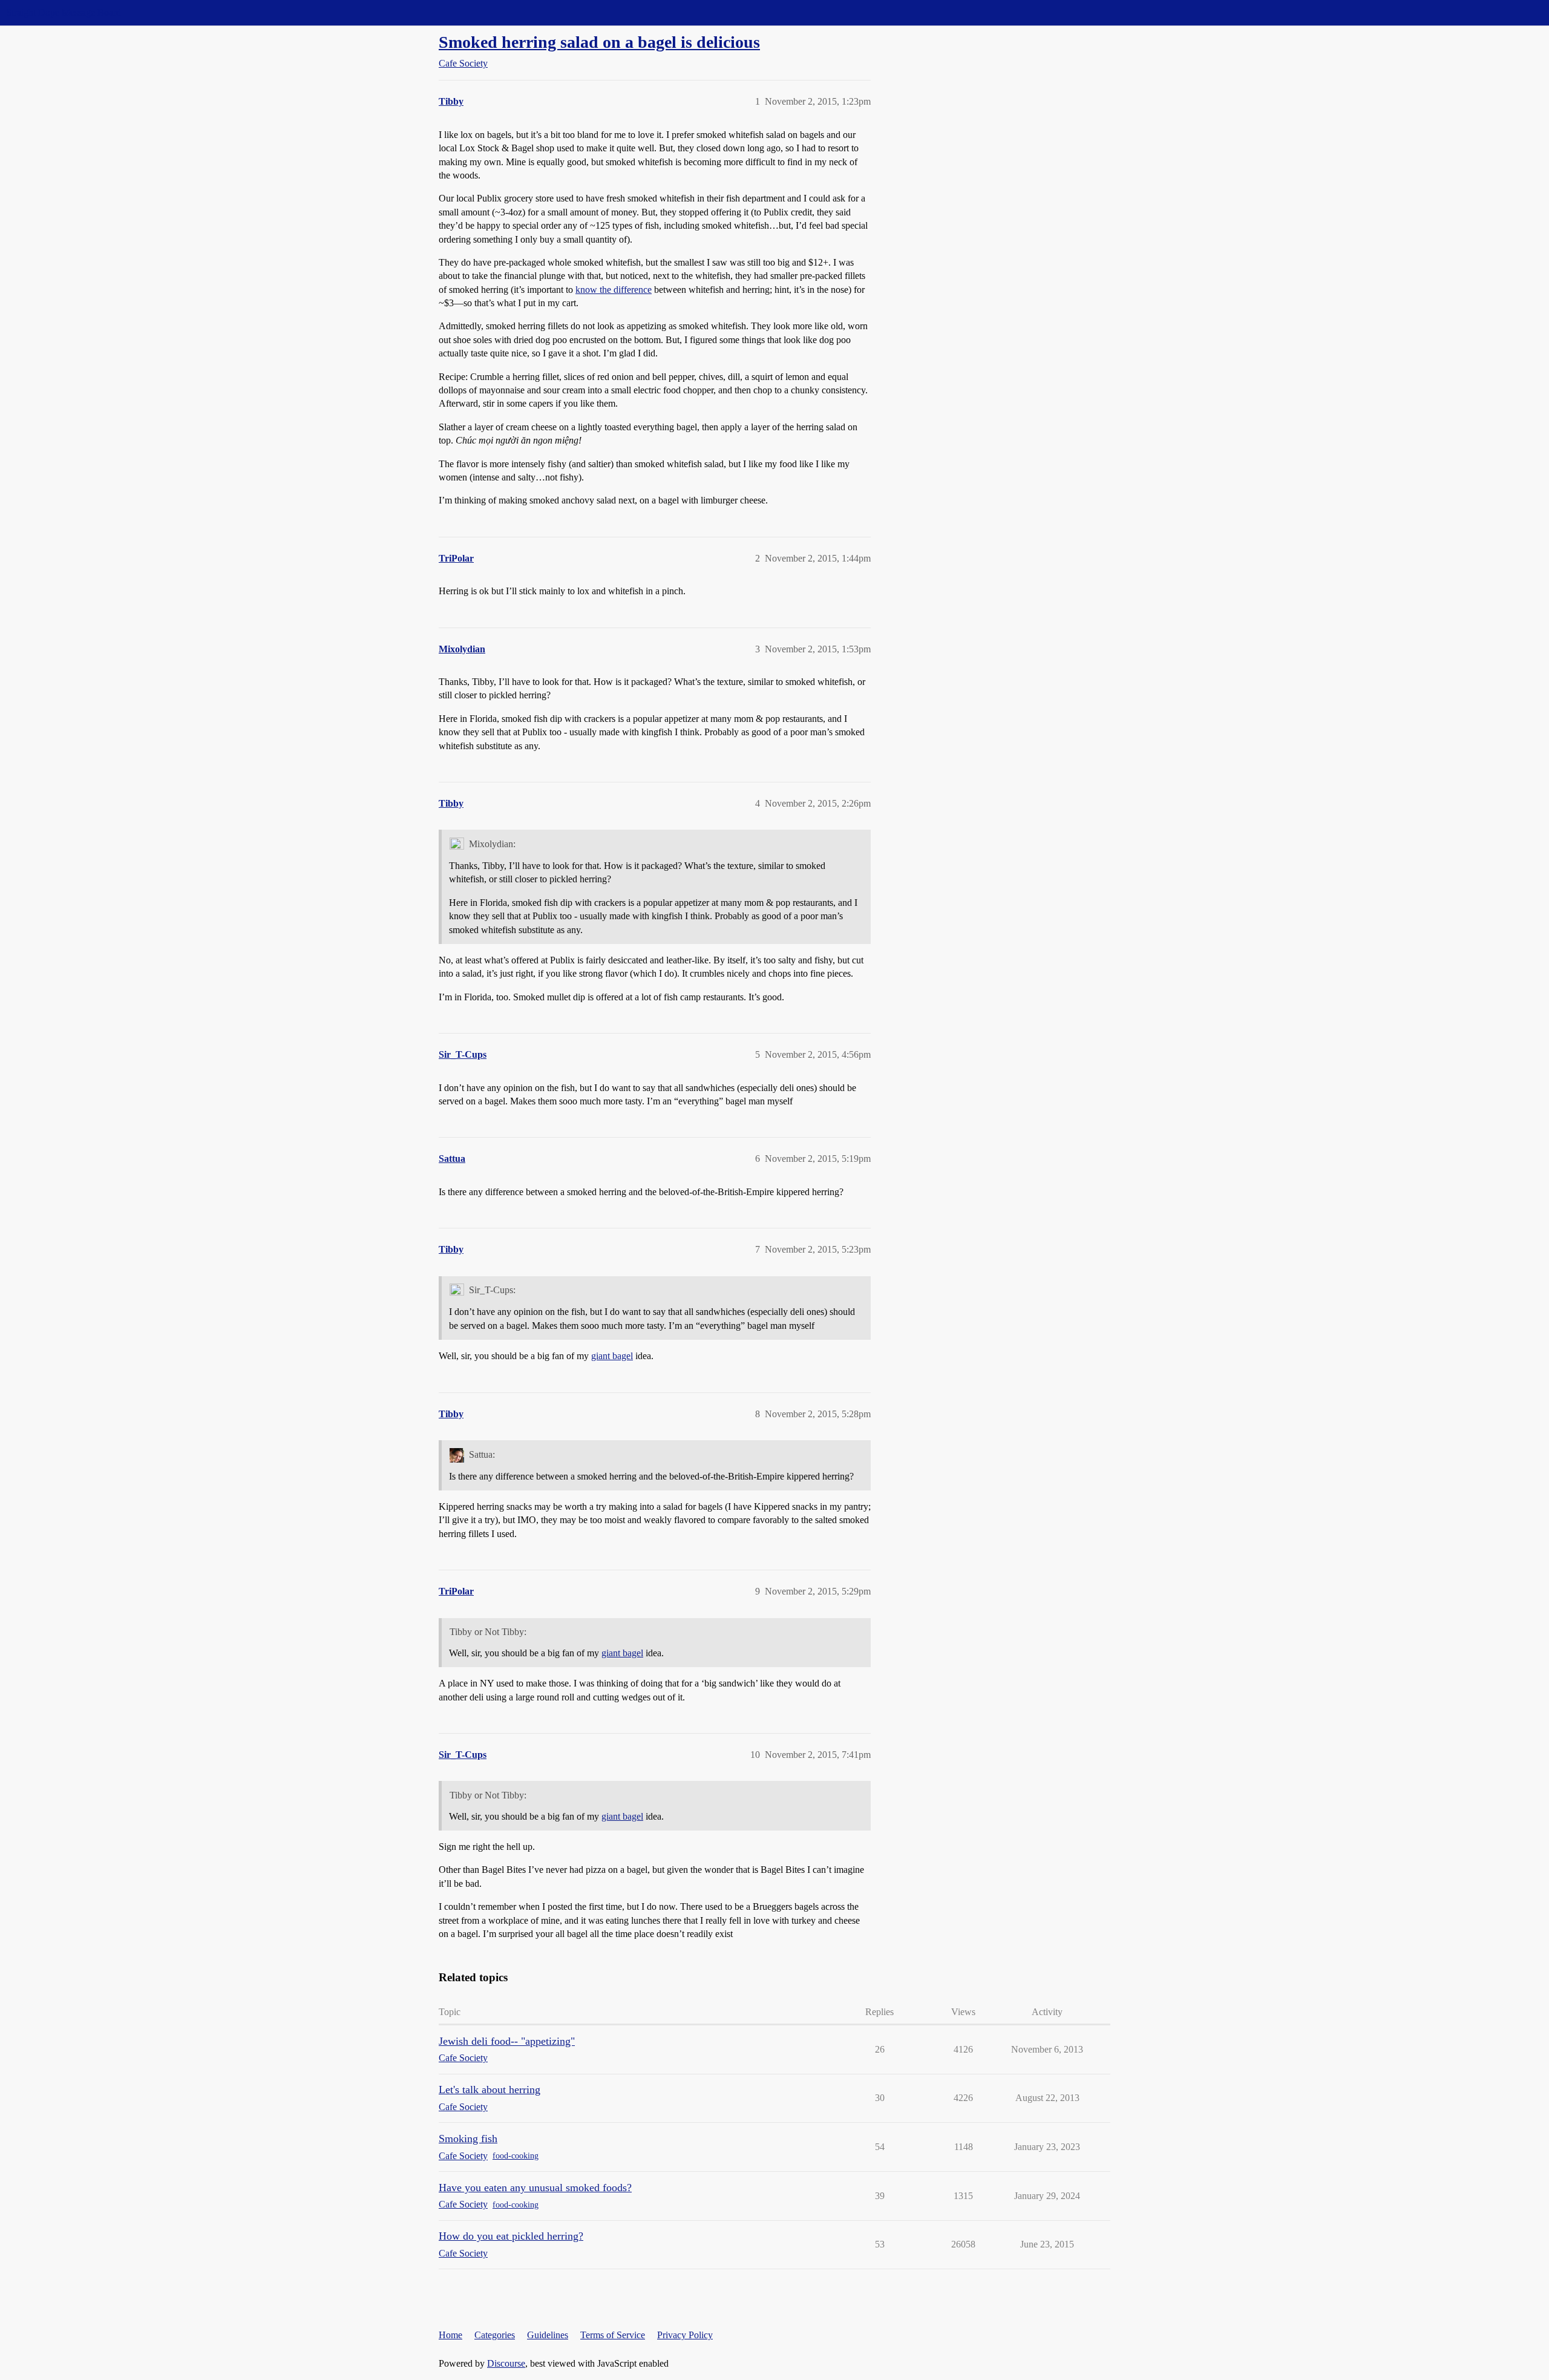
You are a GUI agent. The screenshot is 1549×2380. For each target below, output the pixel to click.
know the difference (614, 290)
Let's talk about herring (490, 2090)
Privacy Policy (685, 2335)
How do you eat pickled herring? (511, 2236)
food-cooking (516, 2156)
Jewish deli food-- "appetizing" (507, 2041)
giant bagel (612, 1356)
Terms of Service (613, 2335)
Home (450, 2335)
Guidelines (548, 2335)
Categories (495, 2335)
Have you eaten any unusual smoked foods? (535, 2188)
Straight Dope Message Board (64, 12)
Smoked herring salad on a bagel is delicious (599, 42)
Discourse (506, 2363)
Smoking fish (468, 2139)
